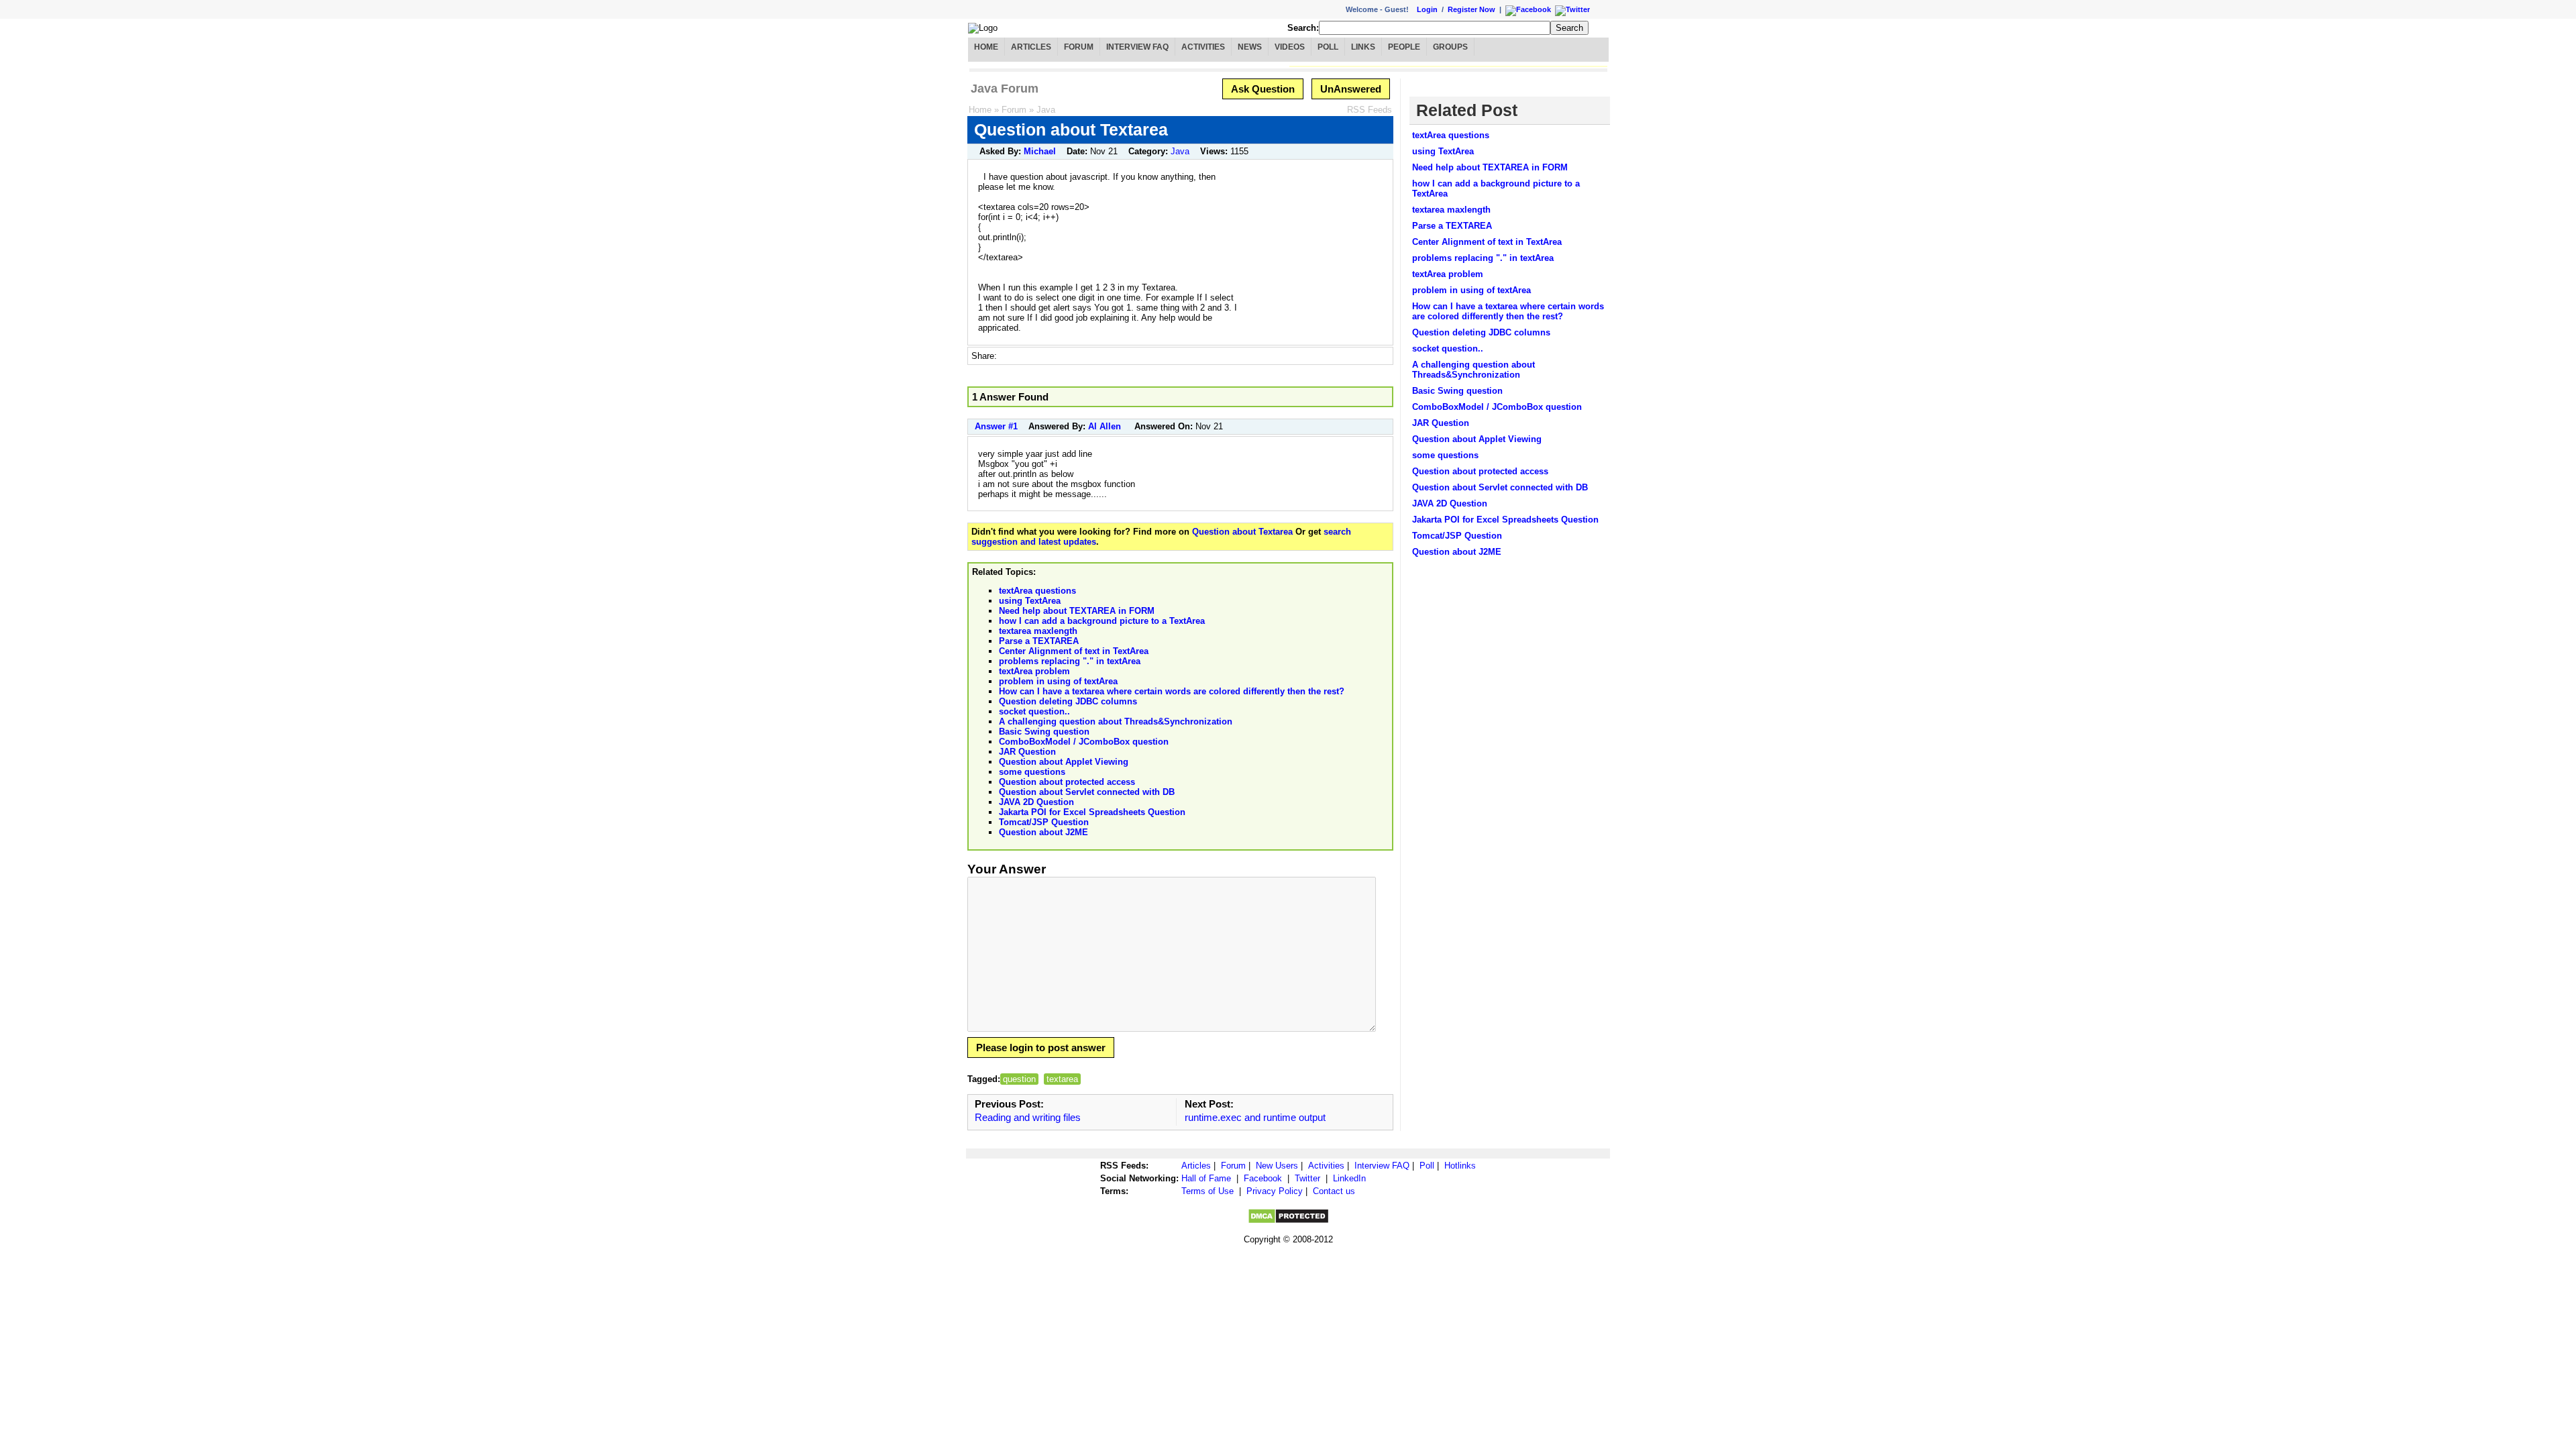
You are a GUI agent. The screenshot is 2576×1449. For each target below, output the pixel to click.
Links (1363, 47)
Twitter (1307, 1178)
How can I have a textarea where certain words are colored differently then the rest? (1172, 691)
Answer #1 (996, 426)
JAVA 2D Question (1036, 802)
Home (986, 47)
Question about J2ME (1043, 832)
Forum (1079, 47)
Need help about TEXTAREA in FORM (1077, 611)
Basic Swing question (1044, 732)
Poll (1328, 47)
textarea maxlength (1038, 631)
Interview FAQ (1137, 47)
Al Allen (1105, 426)
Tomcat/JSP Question (1044, 822)
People (1404, 47)
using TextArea (1030, 601)
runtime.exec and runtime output (1255, 1117)
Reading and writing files (1028, 1117)
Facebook (1263, 1178)
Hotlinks (1460, 1166)
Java (1046, 110)
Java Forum (1005, 89)
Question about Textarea (1242, 532)
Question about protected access (1067, 782)
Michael (1040, 151)
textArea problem (1034, 671)
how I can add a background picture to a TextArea (1102, 621)
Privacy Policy (1275, 1191)
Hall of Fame (1206, 1178)
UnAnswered (1351, 89)
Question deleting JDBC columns (1068, 701)
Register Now (1471, 9)
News (1250, 47)
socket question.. (1034, 711)
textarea (1062, 1079)
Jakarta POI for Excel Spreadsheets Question (1092, 812)
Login (1427, 9)
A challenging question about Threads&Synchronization (1116, 721)
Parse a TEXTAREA (1039, 641)
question (1019, 1079)
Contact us (1334, 1191)
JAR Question (1027, 752)
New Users (1277, 1166)
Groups (1450, 47)
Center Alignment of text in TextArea (1074, 651)
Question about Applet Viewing (1064, 762)
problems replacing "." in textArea (1070, 661)
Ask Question (1263, 89)
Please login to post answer (1041, 1048)
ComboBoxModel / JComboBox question (1084, 742)
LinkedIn (1349, 1178)
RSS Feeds (1370, 110)
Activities (1203, 47)
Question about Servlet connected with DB (1087, 792)
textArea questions (1037, 591)
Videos (1290, 47)
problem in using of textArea (1058, 681)
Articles (1031, 47)
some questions (1032, 772)
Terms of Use (1207, 1191)
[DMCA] (1288, 1221)
